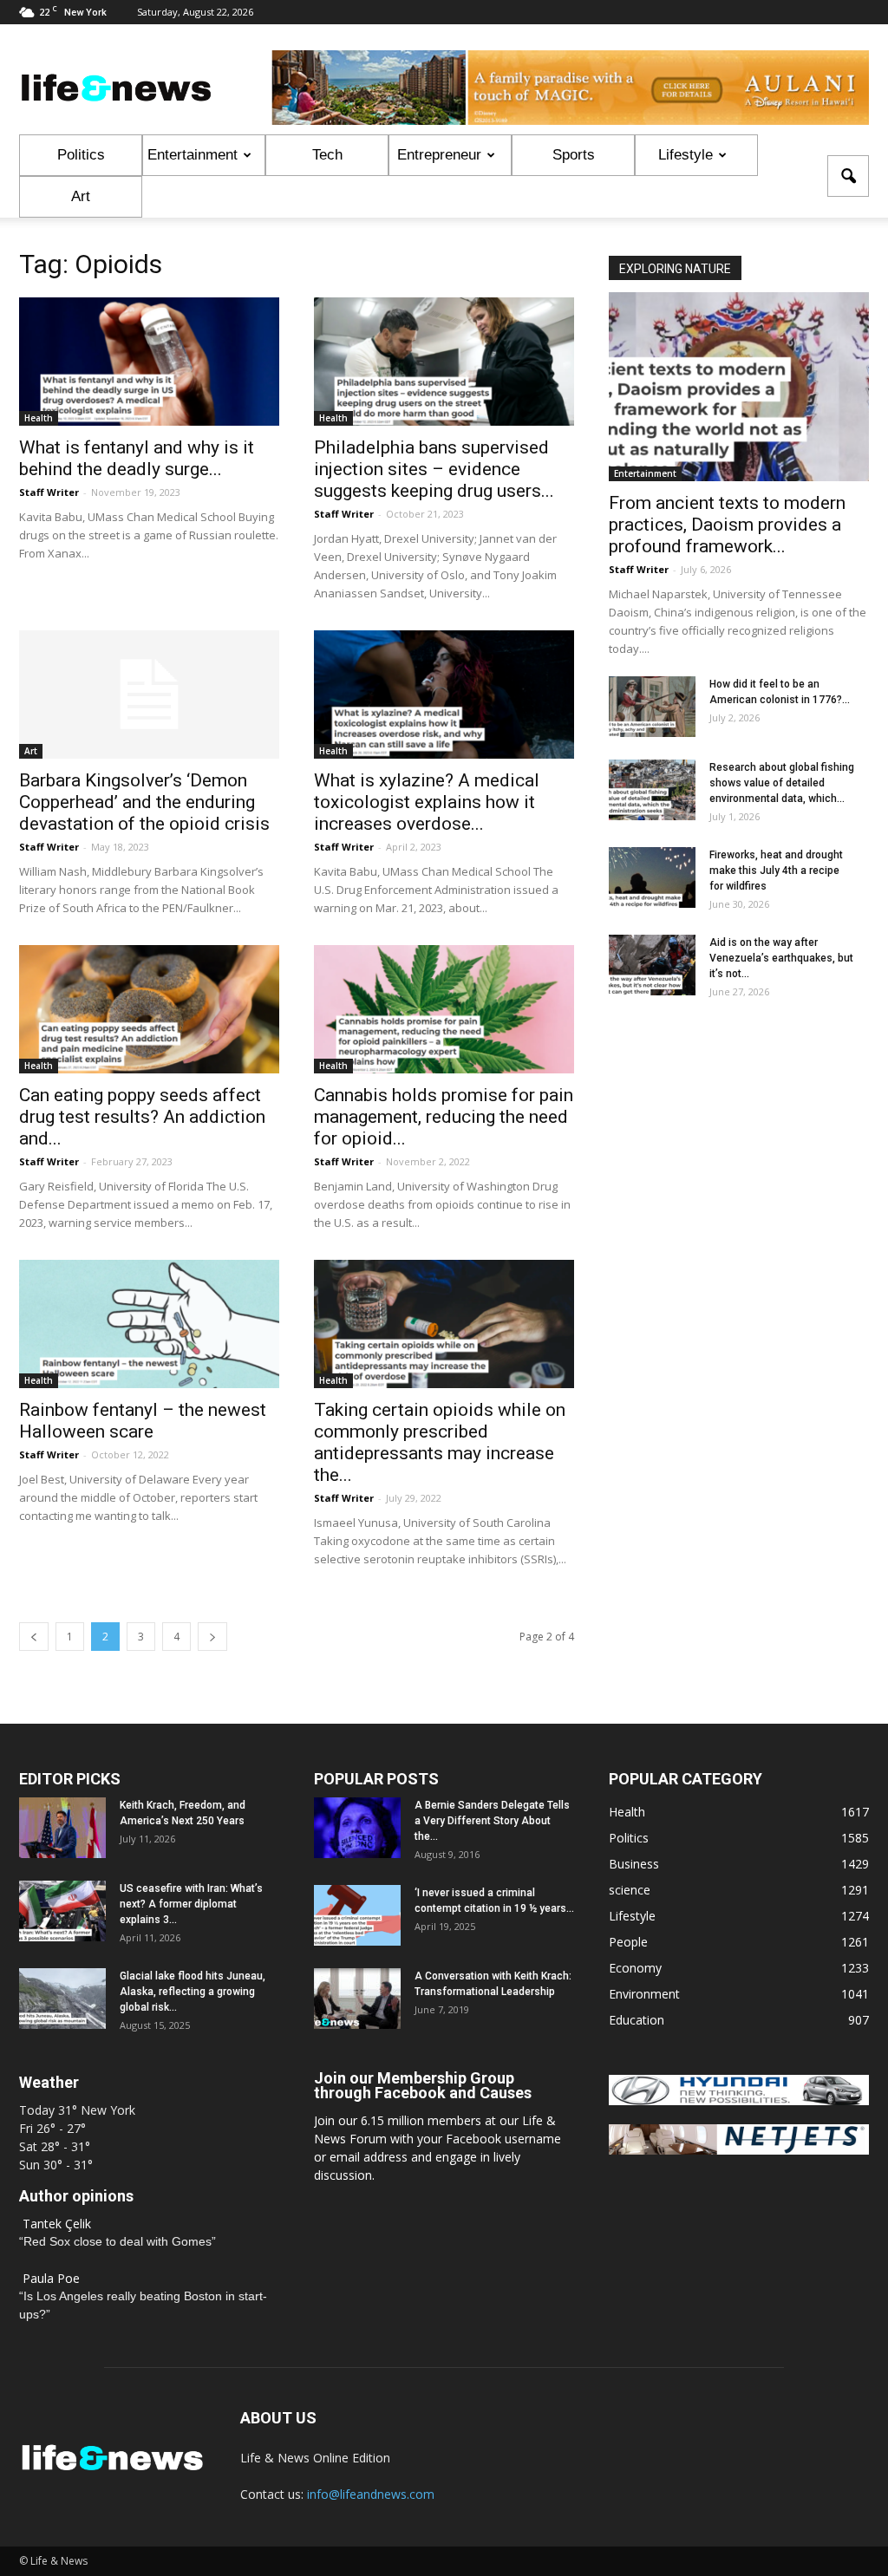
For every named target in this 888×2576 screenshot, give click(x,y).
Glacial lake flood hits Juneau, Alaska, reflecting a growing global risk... (193, 1992)
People (628, 1942)
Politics (81, 155)
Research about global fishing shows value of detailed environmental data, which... (782, 783)
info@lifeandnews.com (371, 2494)
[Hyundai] (739, 2100)
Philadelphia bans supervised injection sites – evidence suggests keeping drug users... (434, 469)
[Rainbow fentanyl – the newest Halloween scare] (149, 1324)
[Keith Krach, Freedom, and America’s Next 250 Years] (62, 1828)
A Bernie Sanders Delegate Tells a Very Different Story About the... (492, 1821)
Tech (327, 155)
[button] (848, 176)
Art (81, 196)
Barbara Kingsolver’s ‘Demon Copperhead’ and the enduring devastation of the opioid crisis (144, 802)
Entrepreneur (439, 155)
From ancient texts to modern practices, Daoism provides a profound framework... (727, 525)
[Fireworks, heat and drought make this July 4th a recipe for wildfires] (652, 877)
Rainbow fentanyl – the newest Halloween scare (143, 1421)
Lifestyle (686, 155)
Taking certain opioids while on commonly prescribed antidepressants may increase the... (440, 1442)
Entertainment (193, 155)
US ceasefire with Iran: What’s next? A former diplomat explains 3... (191, 1904)
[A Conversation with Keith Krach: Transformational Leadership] (357, 1999)
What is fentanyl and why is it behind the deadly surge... (137, 458)
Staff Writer (49, 492)
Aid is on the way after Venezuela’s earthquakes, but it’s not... (781, 958)
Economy (635, 1968)
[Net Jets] (739, 2150)
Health (39, 418)
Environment (644, 1994)
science (630, 1890)
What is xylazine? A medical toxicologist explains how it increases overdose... (427, 802)
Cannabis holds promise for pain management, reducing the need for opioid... (444, 1117)
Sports (574, 155)
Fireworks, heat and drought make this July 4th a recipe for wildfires (776, 871)
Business (634, 1864)
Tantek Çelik (57, 2224)
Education (637, 2020)
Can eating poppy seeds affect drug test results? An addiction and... (142, 1117)
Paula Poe (51, 2278)
